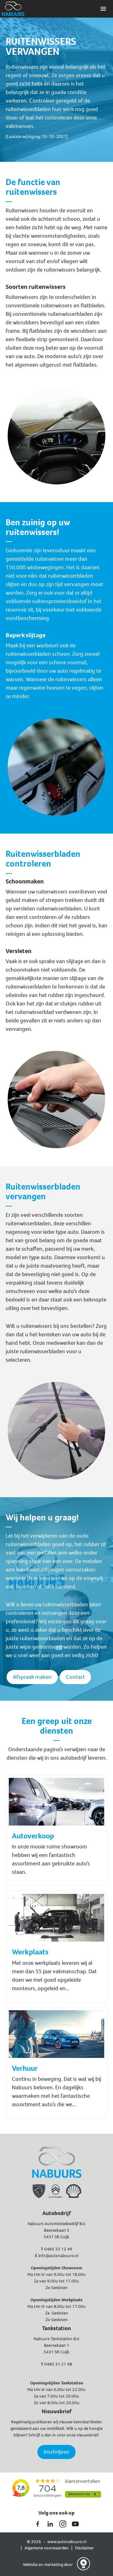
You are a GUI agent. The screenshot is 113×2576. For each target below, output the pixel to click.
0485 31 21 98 (58, 2364)
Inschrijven (56, 2452)
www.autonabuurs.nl (67, 2542)
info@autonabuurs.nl (58, 2256)
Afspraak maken (32, 1677)
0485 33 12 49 (58, 2249)
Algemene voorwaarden (47, 2548)
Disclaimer (84, 2548)
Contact (75, 1677)
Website (31, 2565)
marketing (54, 2565)
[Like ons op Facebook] (38, 2524)
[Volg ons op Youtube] (75, 2524)
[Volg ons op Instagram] (63, 2524)
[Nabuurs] (13, 9)
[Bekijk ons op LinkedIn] (50, 2524)
